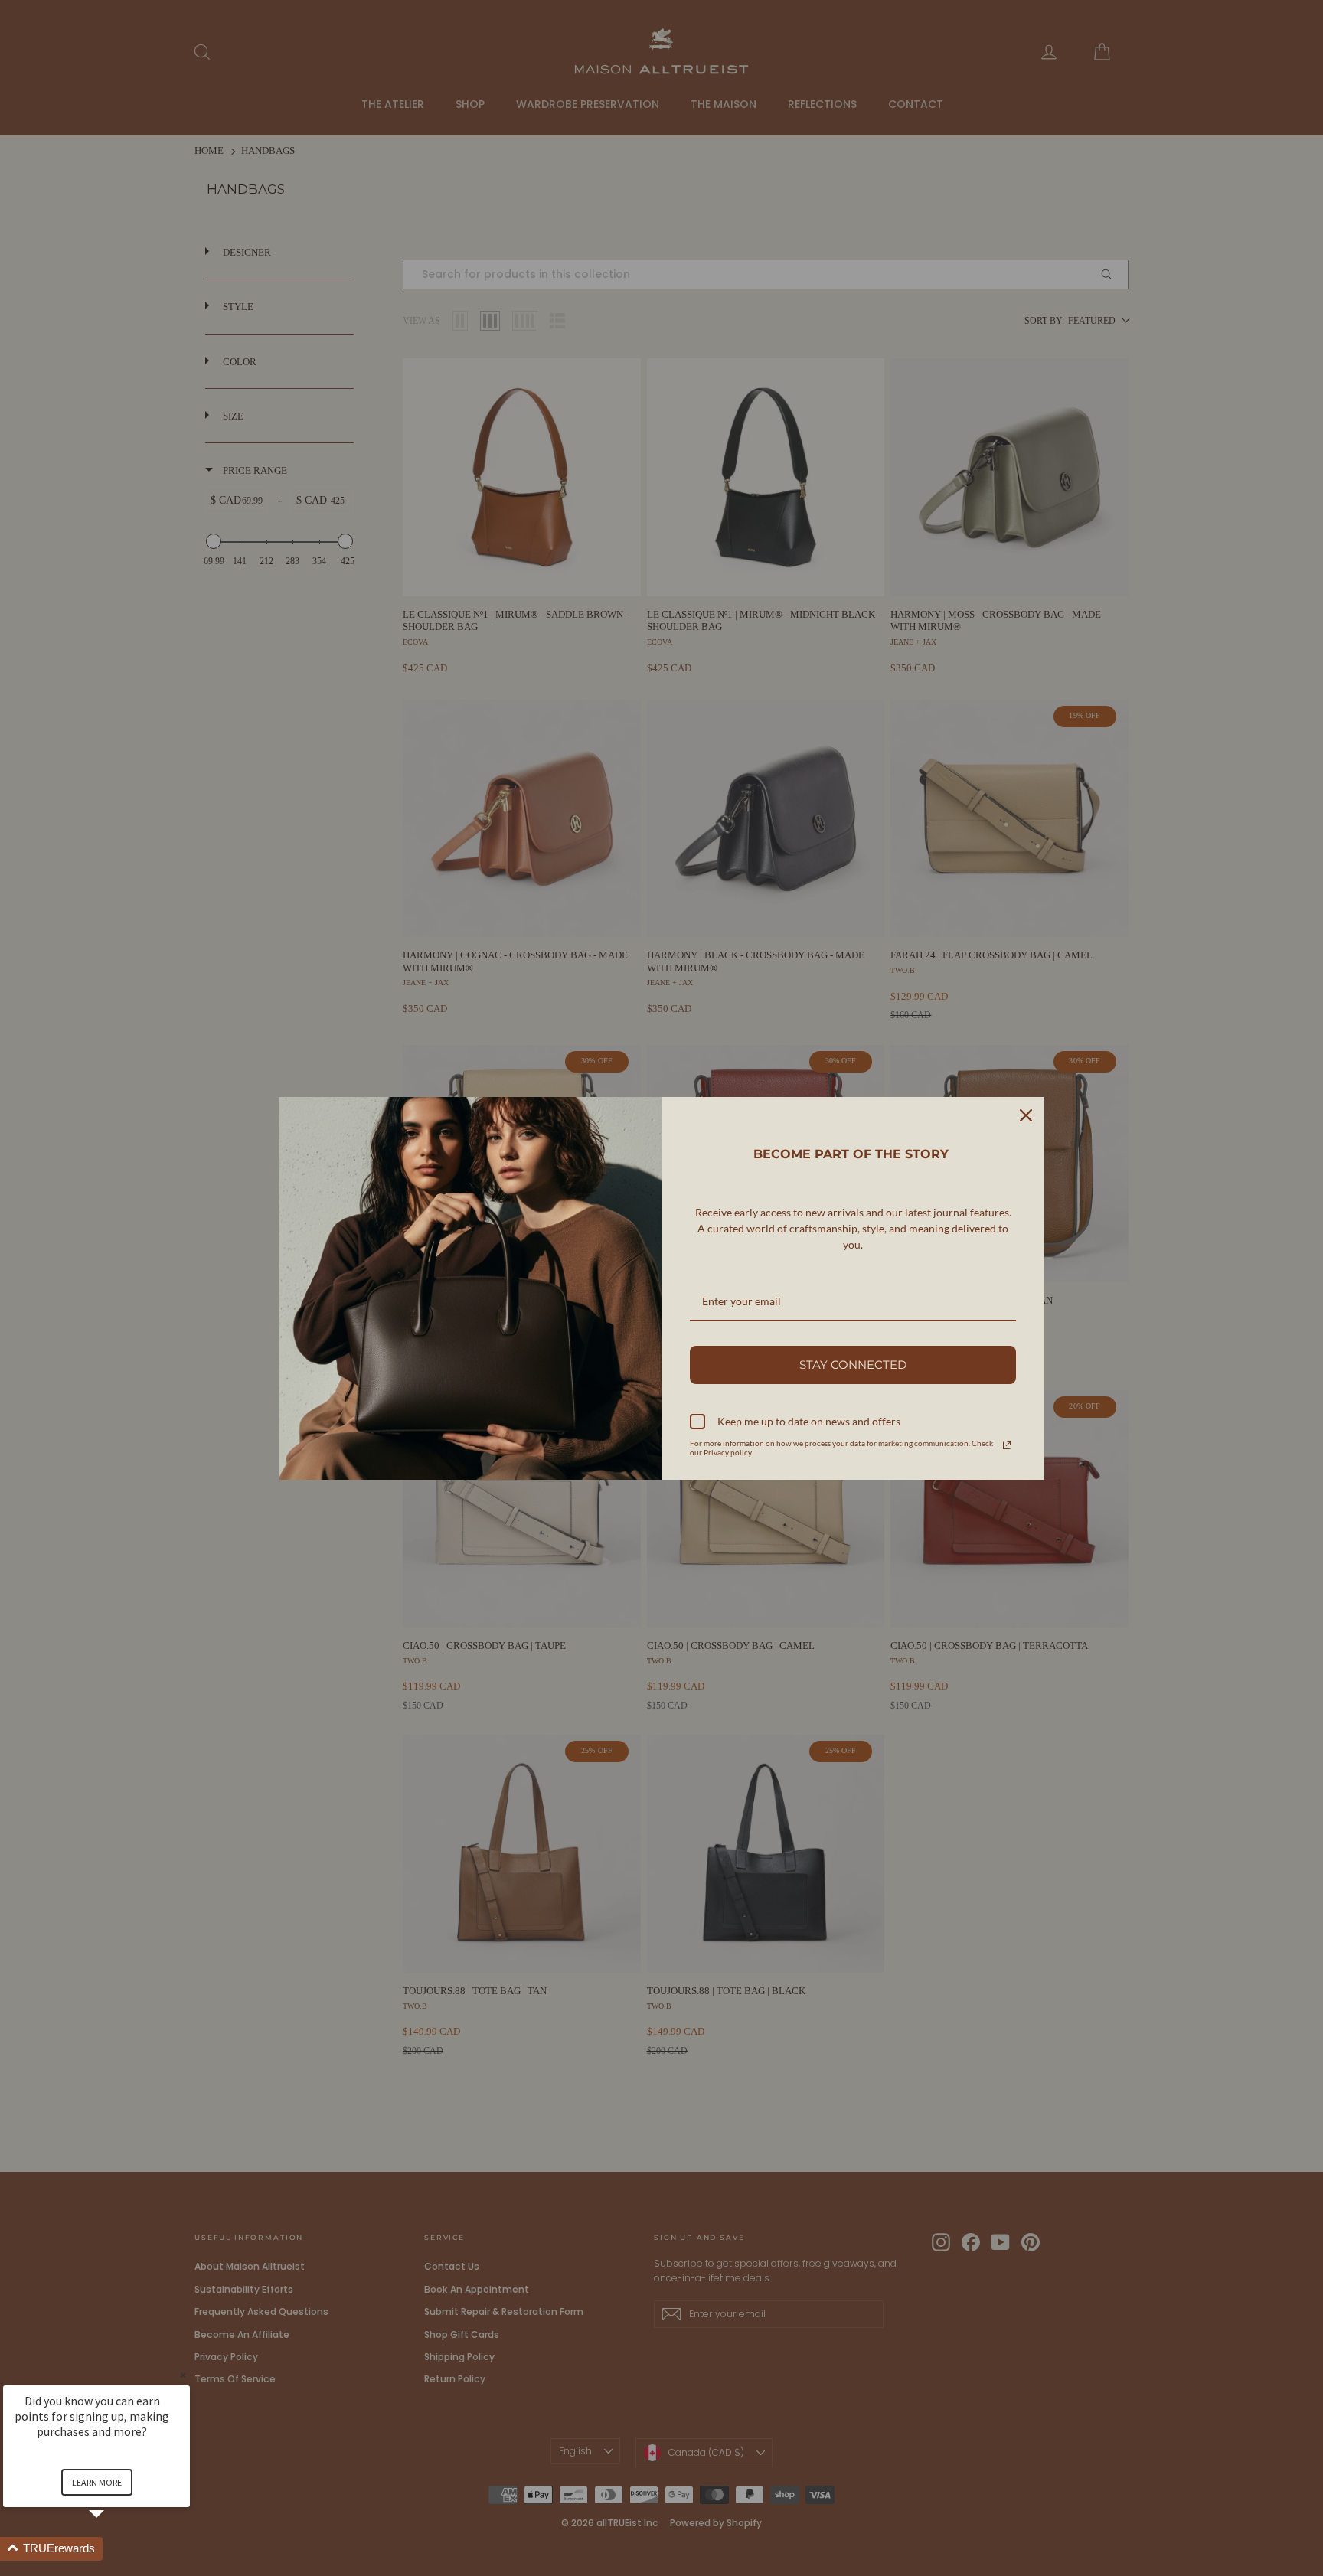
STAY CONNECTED (853, 1365)
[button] (115, 2549)
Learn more (97, 2482)
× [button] (183, 2375)
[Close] (1026, 1115)
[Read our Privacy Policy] (1007, 1445)
